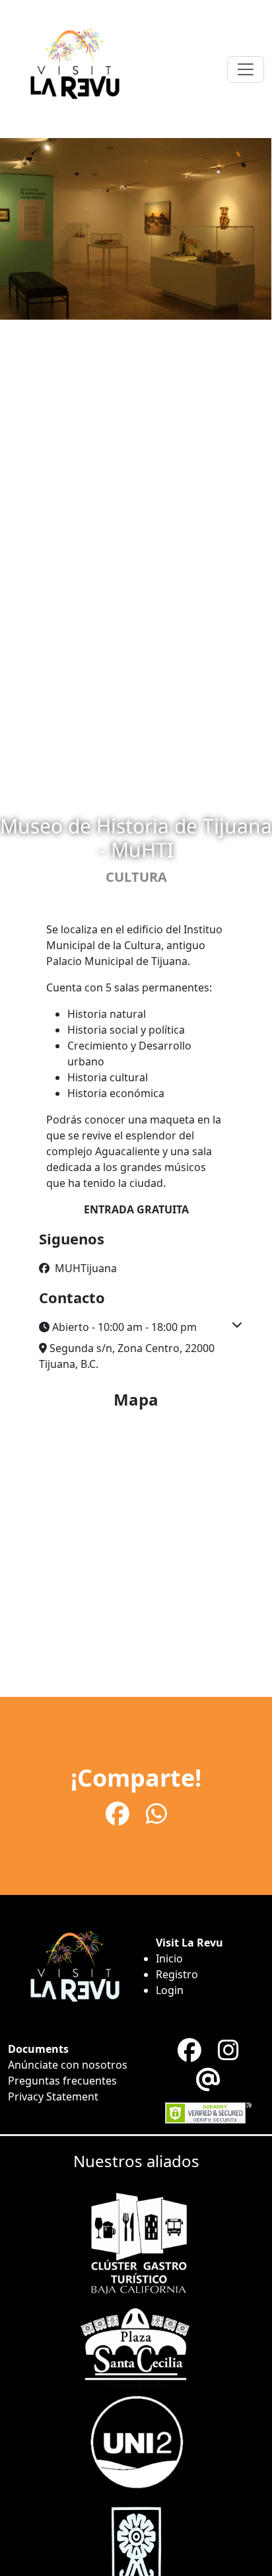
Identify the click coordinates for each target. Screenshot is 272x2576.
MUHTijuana (85, 1268)
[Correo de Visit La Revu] (208, 2080)
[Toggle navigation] (246, 69)
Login (170, 1990)
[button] (136, 1327)
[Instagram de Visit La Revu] (228, 2050)
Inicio (169, 1958)
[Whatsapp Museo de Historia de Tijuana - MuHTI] (156, 1813)
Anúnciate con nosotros (68, 2065)
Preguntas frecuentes (62, 2081)
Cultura (136, 877)
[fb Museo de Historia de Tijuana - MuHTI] (120, 1813)
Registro (177, 1974)
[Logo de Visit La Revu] (74, 69)
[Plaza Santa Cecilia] (136, 2343)
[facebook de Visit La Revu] (192, 2050)
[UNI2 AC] (136, 2440)
